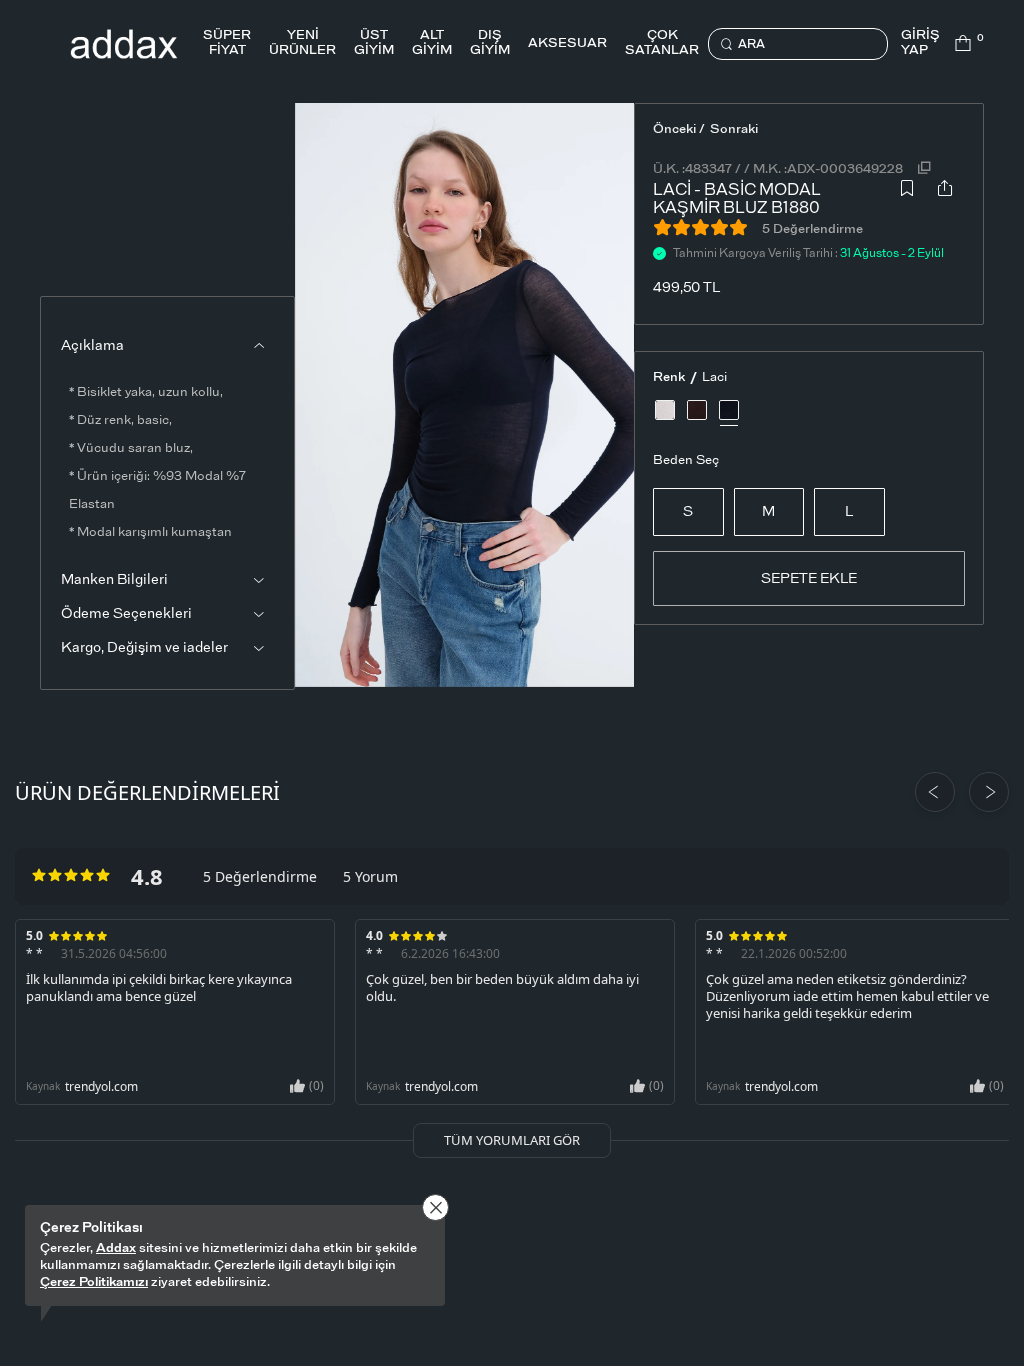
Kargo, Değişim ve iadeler (144, 648)
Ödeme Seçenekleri (126, 614)
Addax (116, 1248)
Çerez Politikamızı (94, 1282)
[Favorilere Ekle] (907, 194)
